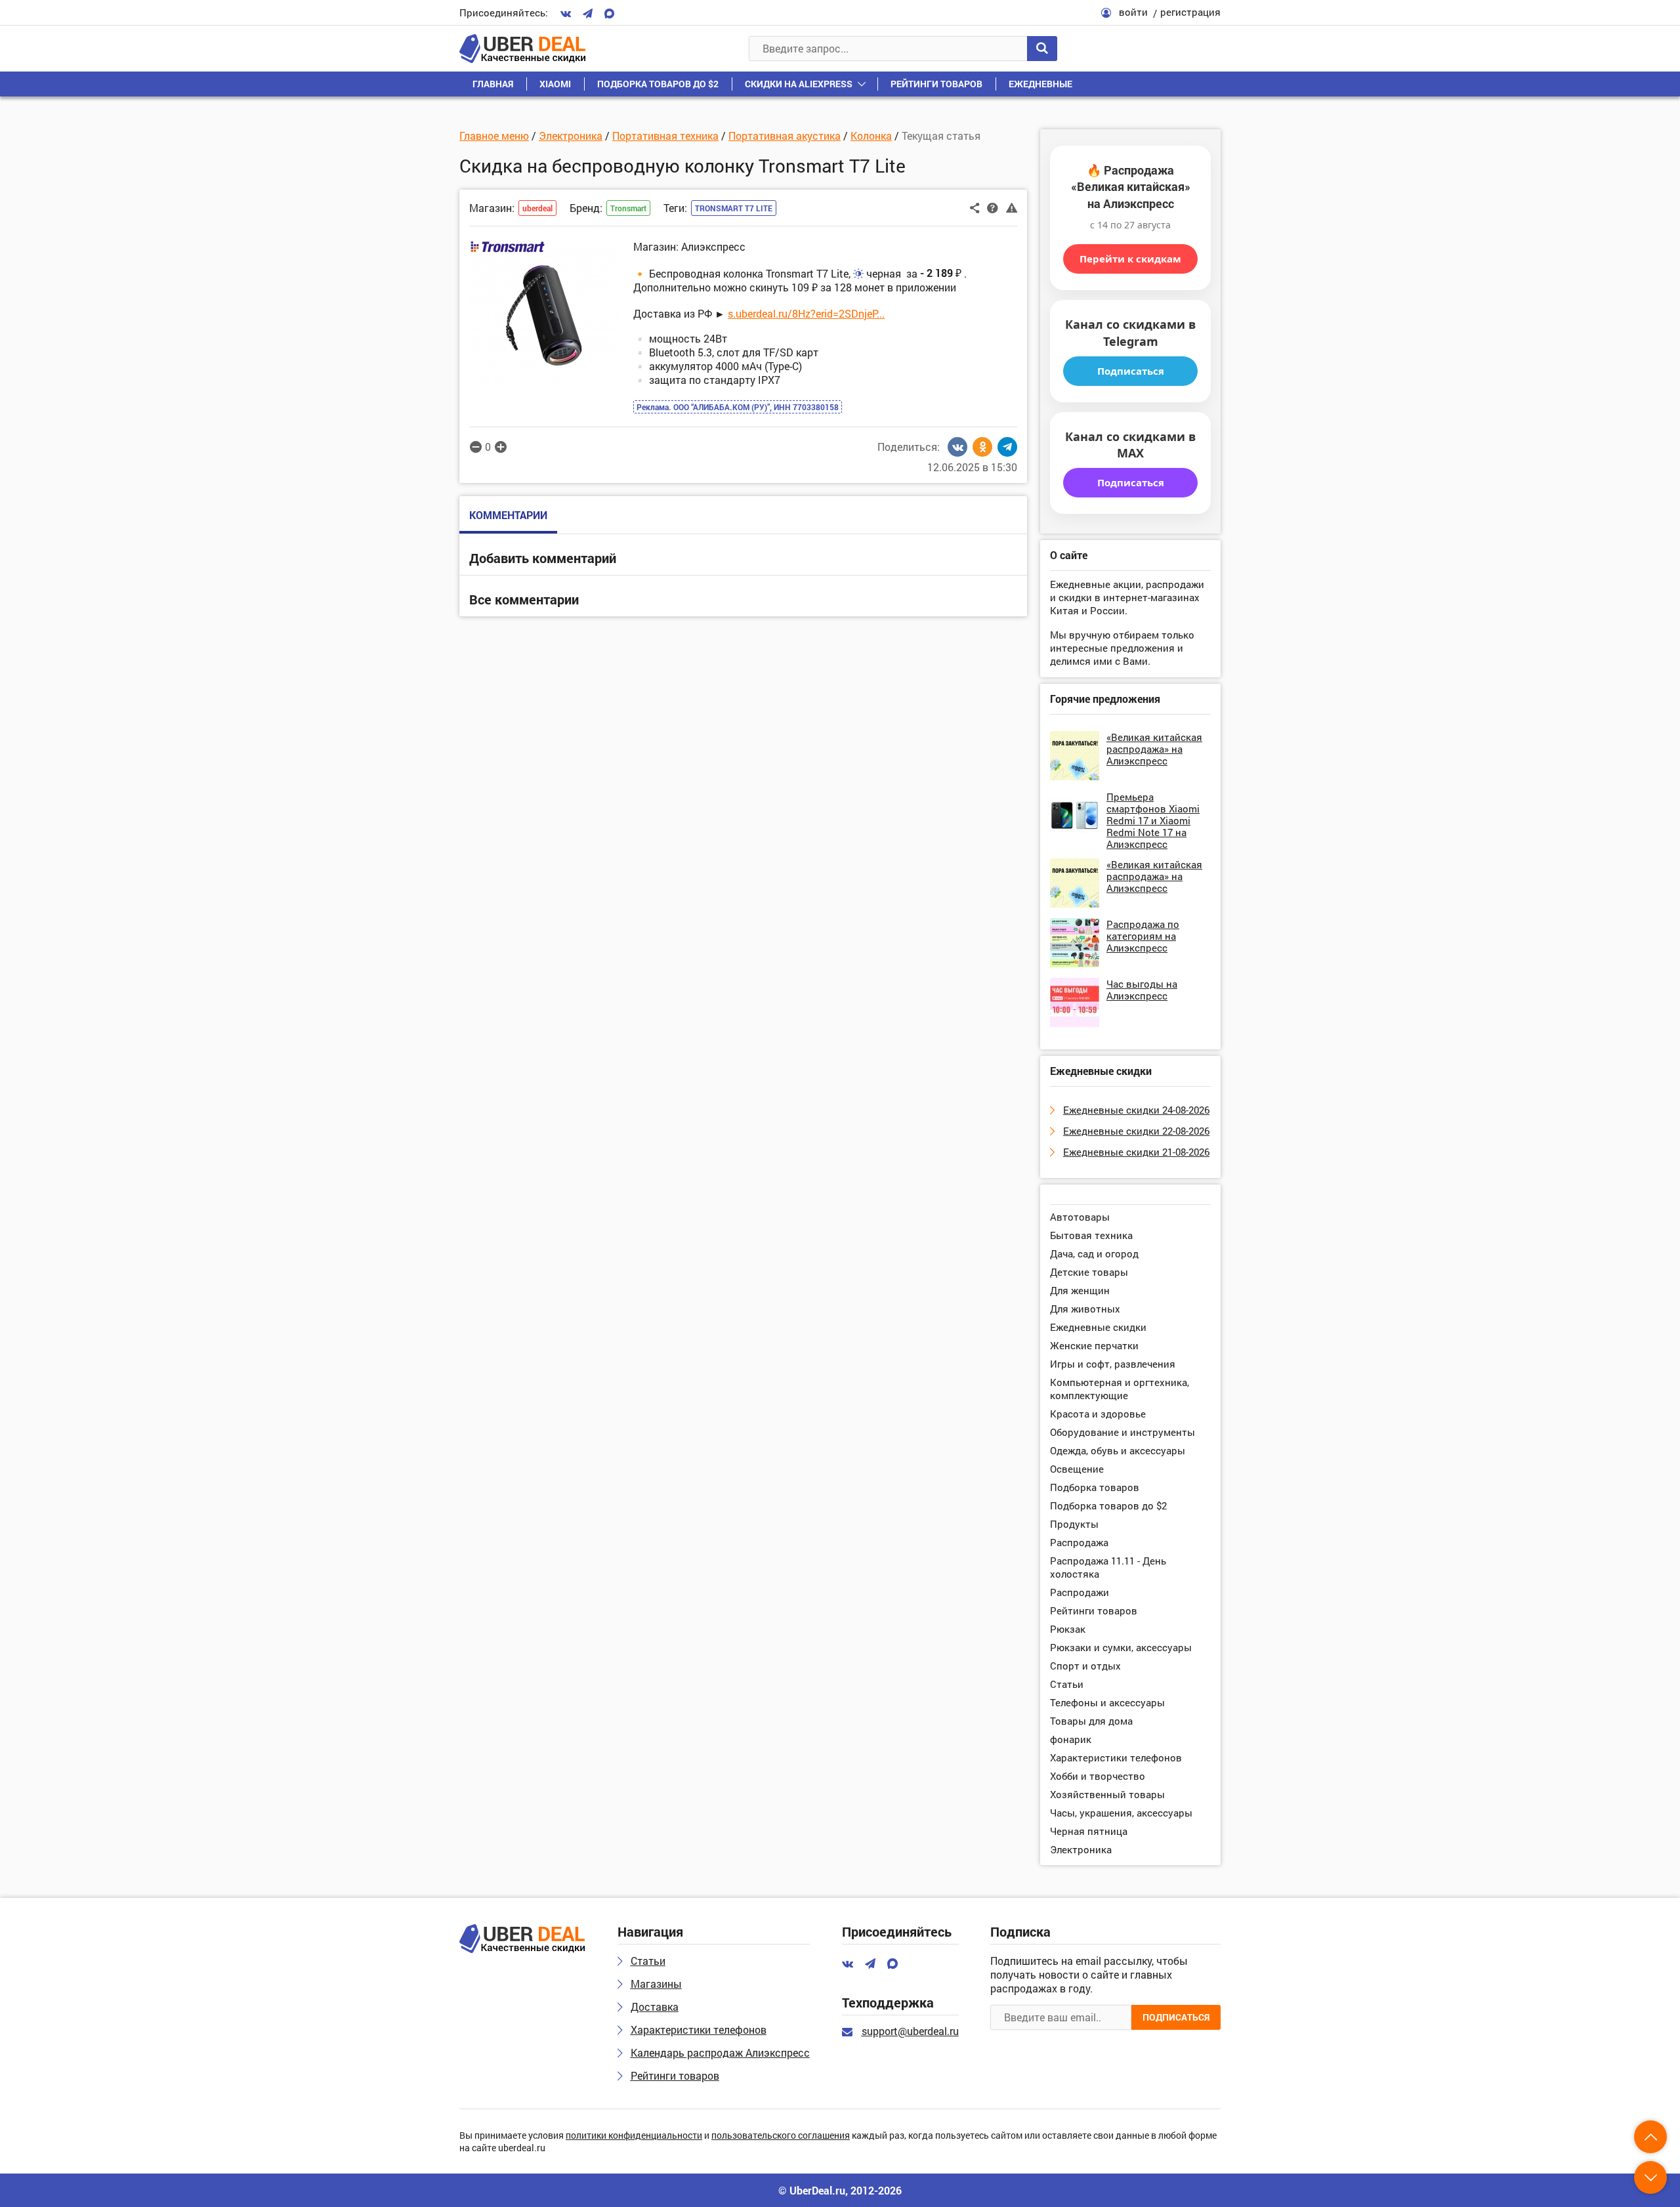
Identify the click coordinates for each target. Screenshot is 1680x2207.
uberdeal (537, 208)
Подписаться (1131, 371)
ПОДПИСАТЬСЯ (1176, 2017)
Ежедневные (1040, 84)
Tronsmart (628, 208)
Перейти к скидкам (1130, 259)
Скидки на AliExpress (799, 84)
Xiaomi (555, 84)
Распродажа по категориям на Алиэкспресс (1143, 936)
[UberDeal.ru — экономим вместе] (522, 49)
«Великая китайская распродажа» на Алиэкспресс (1154, 749)
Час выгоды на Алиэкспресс (1142, 990)
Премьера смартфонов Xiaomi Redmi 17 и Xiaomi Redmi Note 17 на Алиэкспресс (1153, 820)
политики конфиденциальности (634, 2136)
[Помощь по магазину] (993, 207)
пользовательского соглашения (781, 2136)
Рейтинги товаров (936, 84)
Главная (493, 84)
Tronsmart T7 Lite (734, 208)
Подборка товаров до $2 (658, 84)
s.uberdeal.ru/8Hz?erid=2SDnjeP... (806, 313)
